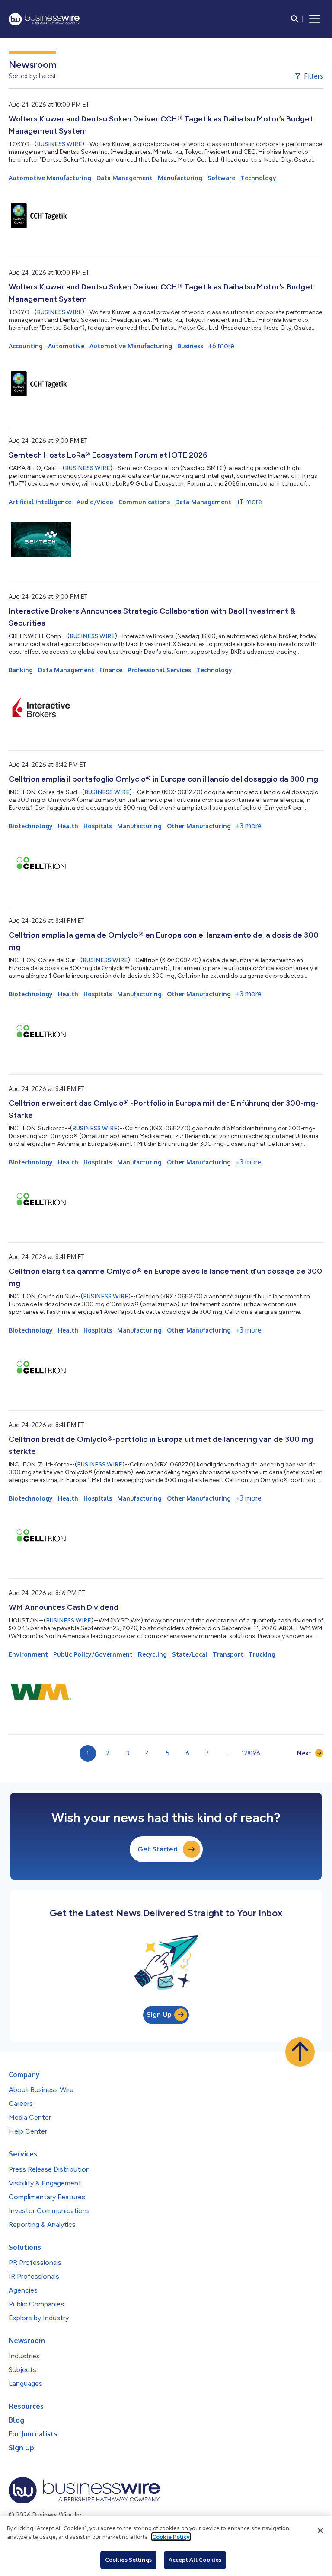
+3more (249, 826)
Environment (28, 1654)
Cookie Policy (171, 2537)
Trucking (262, 1654)
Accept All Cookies (195, 2560)
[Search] (295, 19)
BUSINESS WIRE (59, 144)
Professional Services (159, 670)
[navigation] (315, 19)
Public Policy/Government (93, 1654)
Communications (144, 502)
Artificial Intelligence (40, 502)
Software (221, 178)
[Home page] (44, 19)
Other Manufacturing (199, 826)
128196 (251, 1753)
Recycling (152, 1654)
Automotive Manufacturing (50, 178)
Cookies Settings (128, 2560)
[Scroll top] (300, 2052)
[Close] (320, 2531)
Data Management (124, 178)
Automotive (66, 346)
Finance (111, 670)
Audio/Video (95, 502)
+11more (249, 502)
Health (68, 826)
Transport (228, 1654)
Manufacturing (180, 178)
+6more (221, 346)
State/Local (190, 1654)
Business (190, 346)
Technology (258, 178)
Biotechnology (31, 826)
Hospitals (98, 826)
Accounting (26, 346)
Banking (21, 670)
